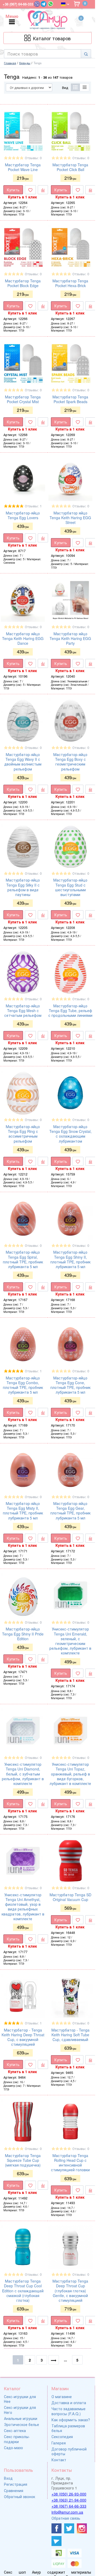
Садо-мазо (13, 2448)
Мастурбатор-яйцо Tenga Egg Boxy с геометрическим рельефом (70, 762)
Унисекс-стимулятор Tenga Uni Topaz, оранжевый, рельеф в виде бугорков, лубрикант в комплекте (70, 1774)
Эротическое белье (22, 2424)
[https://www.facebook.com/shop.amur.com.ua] (56, 2528)
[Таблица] (75, 87)
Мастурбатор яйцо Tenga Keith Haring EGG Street (70, 518)
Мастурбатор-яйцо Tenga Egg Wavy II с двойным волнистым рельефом (23, 762)
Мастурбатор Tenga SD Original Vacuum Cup (70, 1897)
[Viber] (37, 4)
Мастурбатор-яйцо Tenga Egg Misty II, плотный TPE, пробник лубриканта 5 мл (23, 1511)
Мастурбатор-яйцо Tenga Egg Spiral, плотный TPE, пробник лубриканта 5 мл (23, 1259)
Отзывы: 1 (33, 506)
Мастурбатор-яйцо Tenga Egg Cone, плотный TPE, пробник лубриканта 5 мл (70, 1385)
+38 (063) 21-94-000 (69, 2500)
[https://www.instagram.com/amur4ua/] (82, 2528)
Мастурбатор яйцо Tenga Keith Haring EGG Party (70, 638)
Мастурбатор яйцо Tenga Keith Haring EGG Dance (23, 638)
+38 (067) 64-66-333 (69, 2506)
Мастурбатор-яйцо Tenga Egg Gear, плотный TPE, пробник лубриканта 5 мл (70, 1511)
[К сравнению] (43, 190)
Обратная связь (66, 2518)
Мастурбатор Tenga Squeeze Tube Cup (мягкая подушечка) (23, 2160)
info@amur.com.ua (67, 2512)
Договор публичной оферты (69, 2451)
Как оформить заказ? (71, 2420)
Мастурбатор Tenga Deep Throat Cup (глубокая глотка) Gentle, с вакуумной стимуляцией (70, 2291)
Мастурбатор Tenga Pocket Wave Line (23, 167)
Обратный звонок (20, 2497)
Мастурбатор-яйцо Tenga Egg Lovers (23, 515)
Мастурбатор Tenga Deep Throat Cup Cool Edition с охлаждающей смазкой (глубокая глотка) (23, 2291)
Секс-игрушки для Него (20, 2410)
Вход (8, 2478)
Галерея (59, 2443)
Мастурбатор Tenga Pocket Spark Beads (70, 399)
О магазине (62, 2397)
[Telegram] (44, 4)
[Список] (85, 87)
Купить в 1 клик (22, 197)
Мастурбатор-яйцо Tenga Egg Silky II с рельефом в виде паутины (23, 887)
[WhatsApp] (51, 4)
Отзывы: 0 (33, 158)
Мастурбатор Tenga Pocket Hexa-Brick (70, 283)
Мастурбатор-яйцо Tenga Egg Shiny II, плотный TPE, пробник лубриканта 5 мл (70, 1259)
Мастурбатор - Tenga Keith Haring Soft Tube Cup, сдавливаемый (70, 2035)
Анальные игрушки (21, 2418)
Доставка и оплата (69, 2403)
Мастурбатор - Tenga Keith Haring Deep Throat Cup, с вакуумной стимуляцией (23, 2037)
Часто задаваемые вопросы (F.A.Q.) (69, 2411)
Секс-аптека (15, 2430)
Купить (13, 190)
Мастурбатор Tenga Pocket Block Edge (23, 283)
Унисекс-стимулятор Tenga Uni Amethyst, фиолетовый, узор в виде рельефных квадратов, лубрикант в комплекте (23, 1907)
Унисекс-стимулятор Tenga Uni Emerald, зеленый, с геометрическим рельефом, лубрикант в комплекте (70, 1641)
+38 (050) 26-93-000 (69, 2494)
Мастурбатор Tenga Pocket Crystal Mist (23, 399)
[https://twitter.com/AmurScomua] (69, 2528)
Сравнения (14, 2490)
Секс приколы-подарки (17, 2439)
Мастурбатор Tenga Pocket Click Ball (70, 167)
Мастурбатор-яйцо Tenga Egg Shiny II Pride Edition (23, 1634)
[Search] (86, 54)
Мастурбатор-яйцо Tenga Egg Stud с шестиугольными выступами (70, 887)
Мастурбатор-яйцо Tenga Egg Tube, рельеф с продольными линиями (70, 1011)
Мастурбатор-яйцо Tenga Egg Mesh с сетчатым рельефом (23, 1011)
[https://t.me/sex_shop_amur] (56, 2541)
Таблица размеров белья (68, 2428)
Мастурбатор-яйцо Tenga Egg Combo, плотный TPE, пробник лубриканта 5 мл (23, 1385)
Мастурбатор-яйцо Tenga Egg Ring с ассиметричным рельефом (23, 1134)
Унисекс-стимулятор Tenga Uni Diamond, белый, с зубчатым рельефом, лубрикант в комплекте (23, 1774)
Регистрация (16, 2484)
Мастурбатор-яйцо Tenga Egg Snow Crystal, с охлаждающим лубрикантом (70, 1134)
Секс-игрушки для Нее (20, 2399)
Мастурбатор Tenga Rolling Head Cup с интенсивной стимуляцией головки (70, 2163)
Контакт (59, 2460)
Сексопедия (62, 2437)
